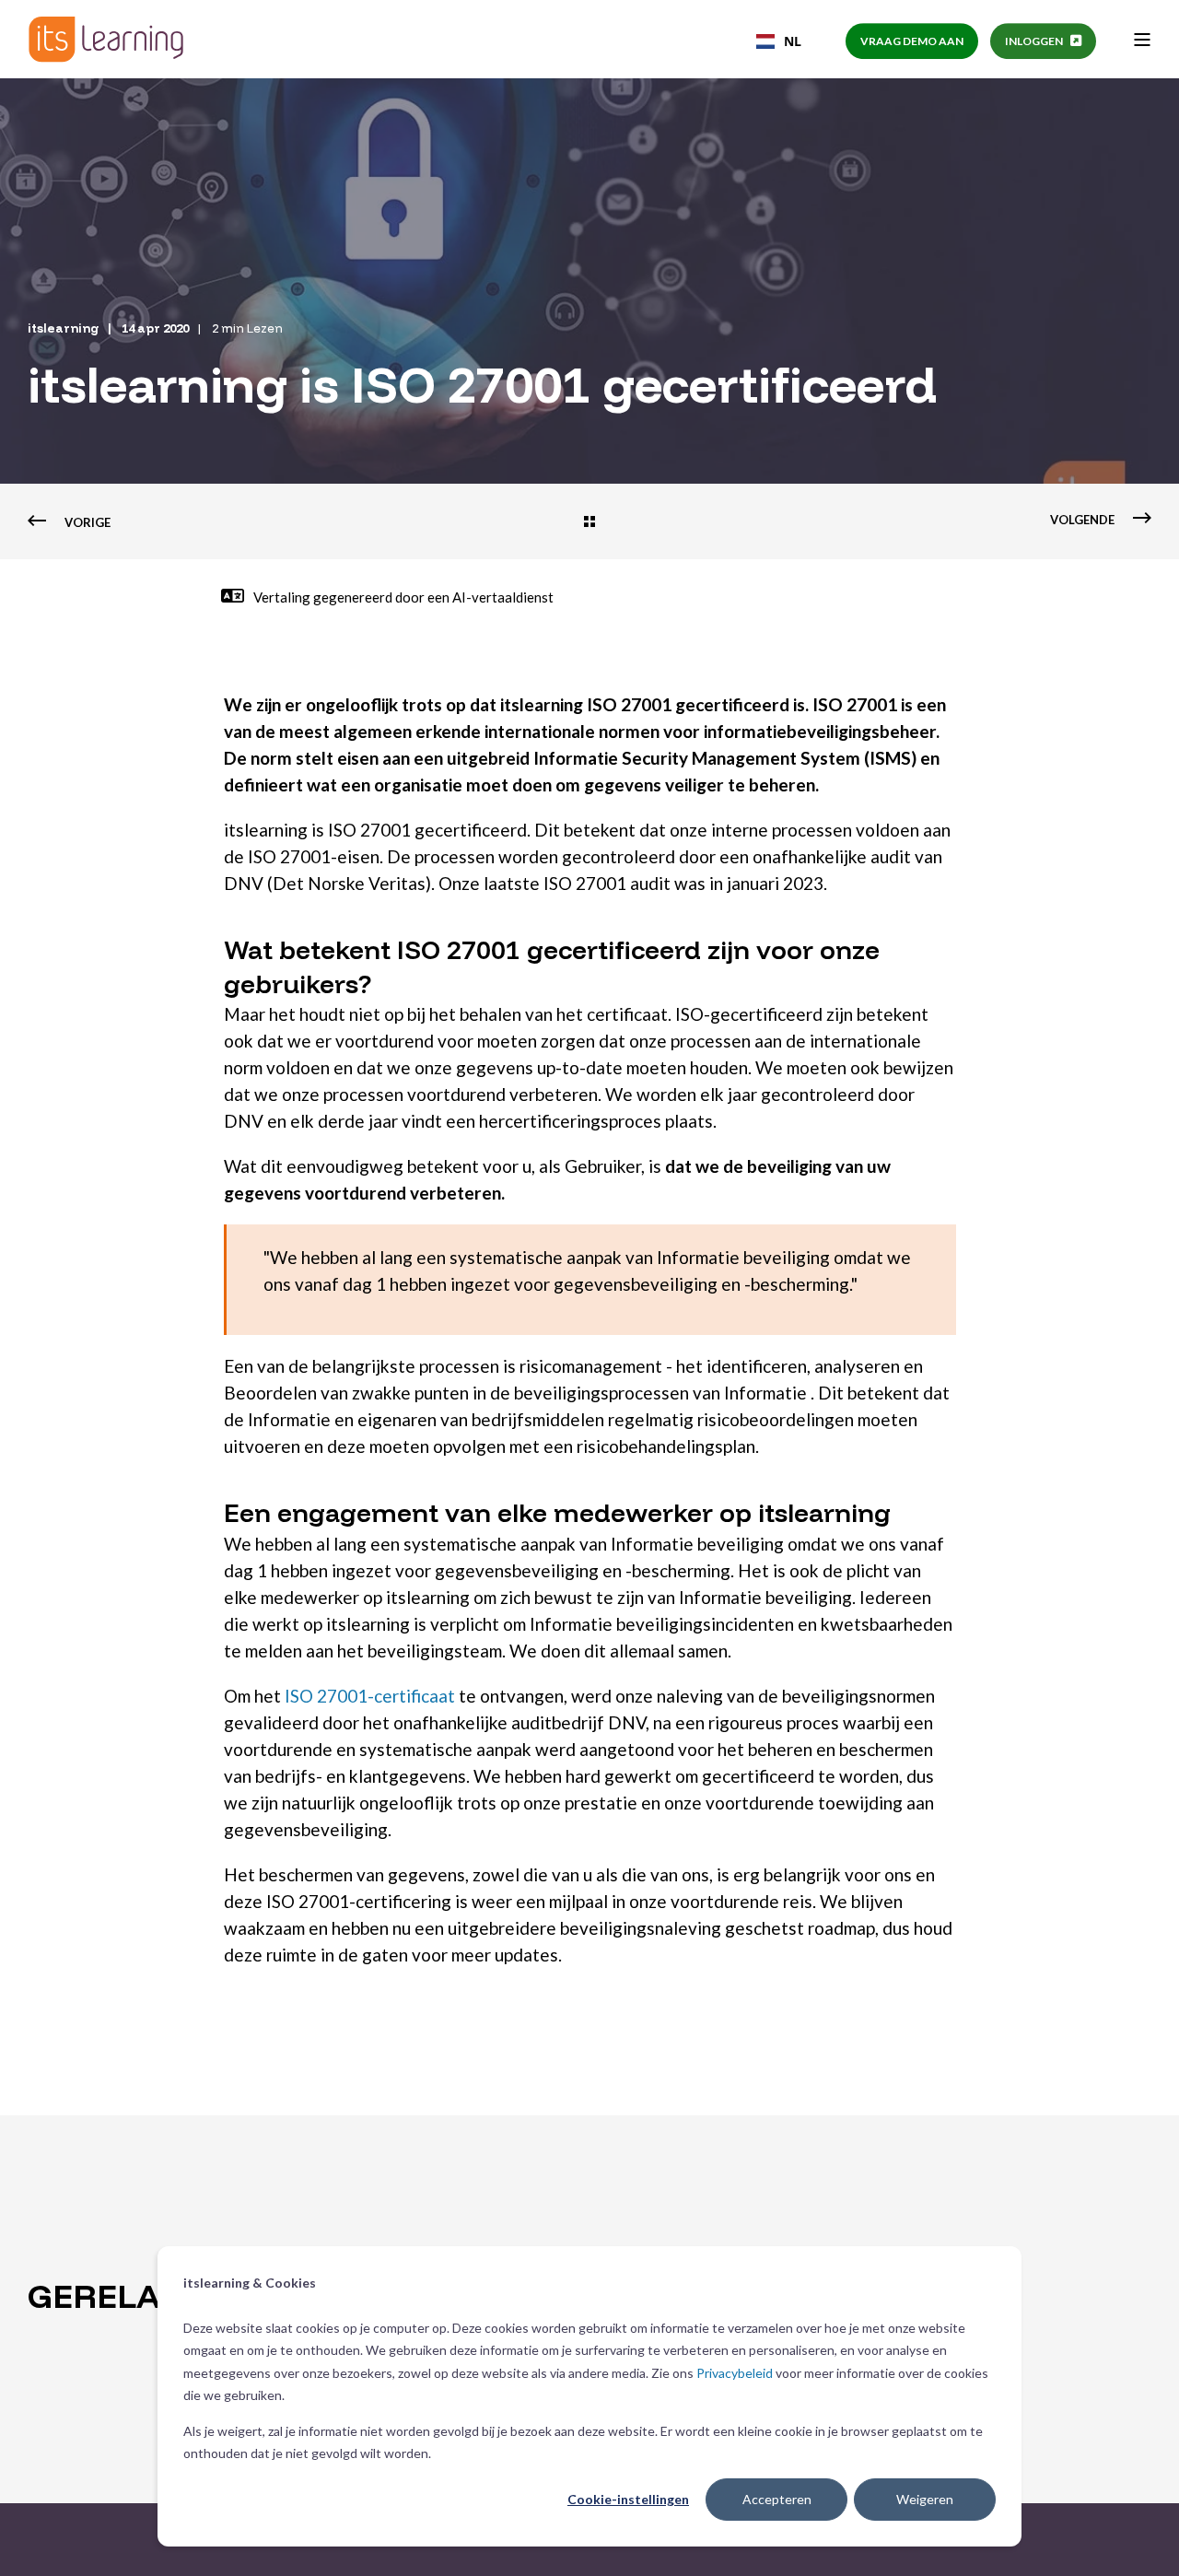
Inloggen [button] (1034, 41)
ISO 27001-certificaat (370, 1696)
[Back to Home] (106, 39)
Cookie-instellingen (628, 2499)
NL (793, 41)
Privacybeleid (735, 2373)
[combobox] (779, 41)
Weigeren (925, 2499)
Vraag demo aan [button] (912, 41)
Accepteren (777, 2499)
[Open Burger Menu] (1142, 40)
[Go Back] (589, 523)
